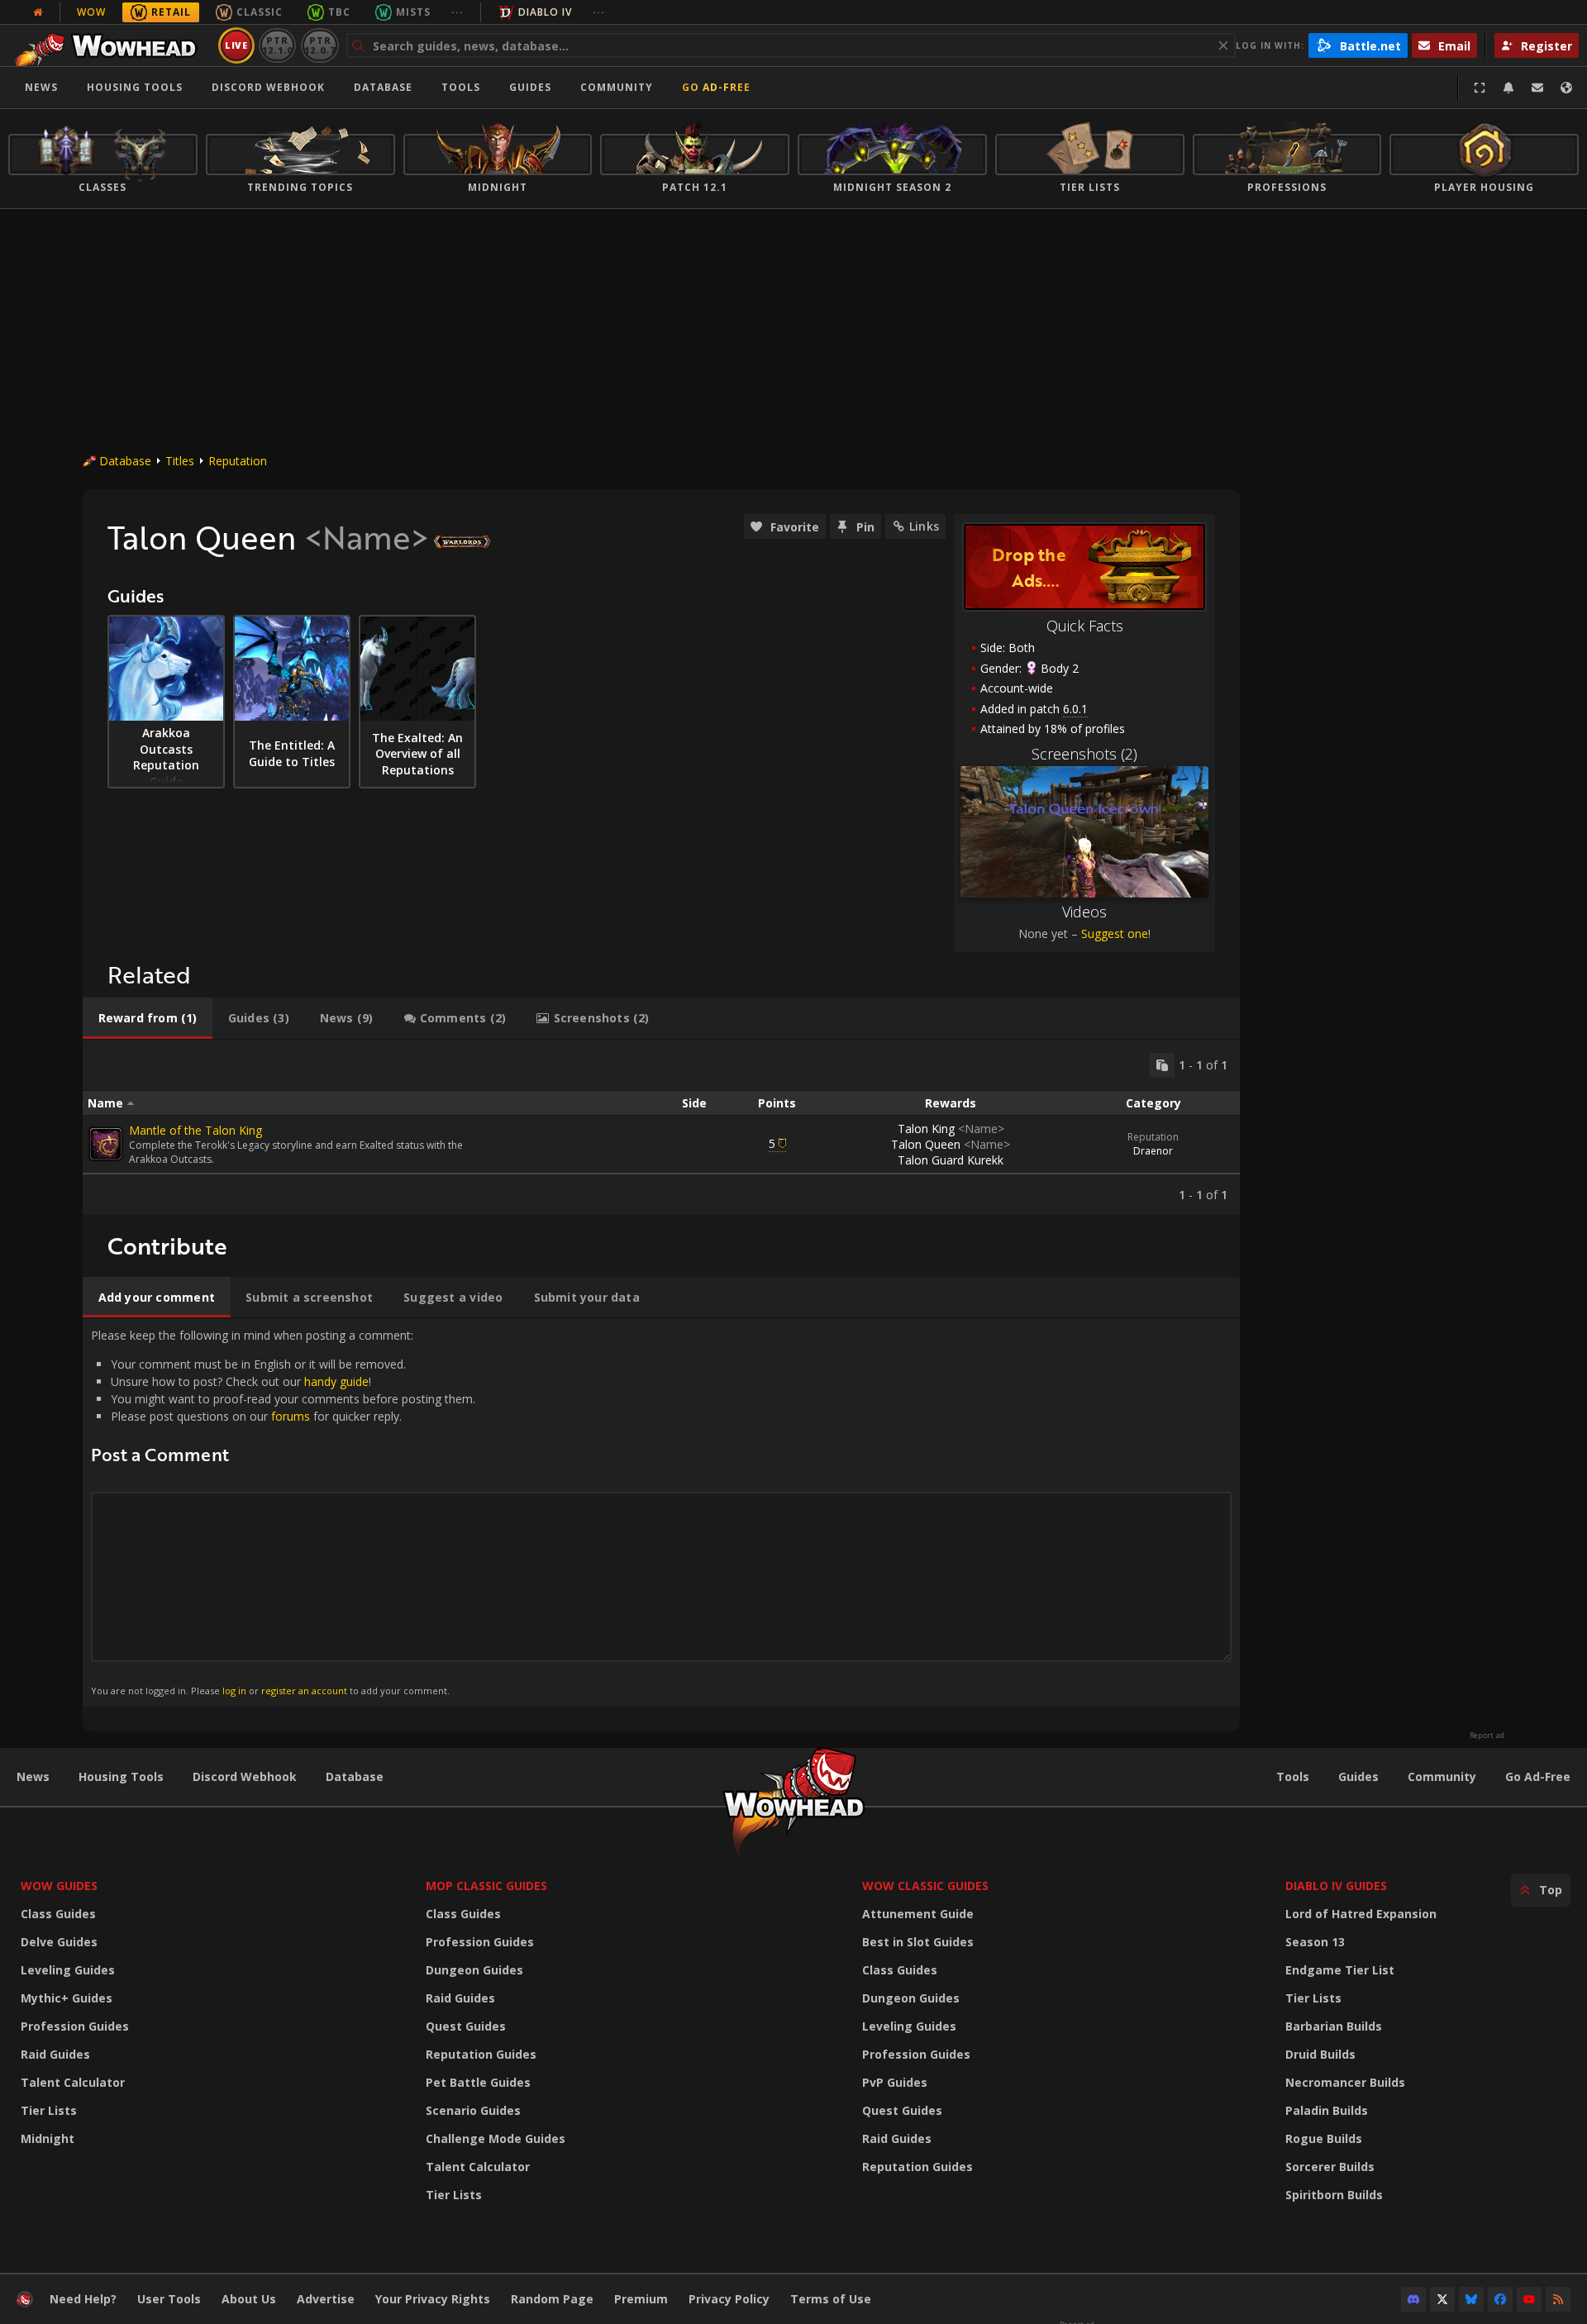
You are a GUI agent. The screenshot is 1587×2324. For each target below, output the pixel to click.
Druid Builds (1320, 2054)
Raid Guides (55, 2054)
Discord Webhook (268, 87)
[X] (1442, 2299)
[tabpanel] (661, 1128)
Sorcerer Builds (1330, 2167)
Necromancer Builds (1345, 2082)
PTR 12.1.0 (277, 45)
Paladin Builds (1327, 2110)
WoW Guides (59, 1886)
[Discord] (1413, 2299)
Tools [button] (461, 87)
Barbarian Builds (1334, 2026)
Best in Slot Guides (918, 1942)
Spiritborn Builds (1334, 2195)
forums (291, 1416)
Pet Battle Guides (478, 2082)
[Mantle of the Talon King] (106, 1144)
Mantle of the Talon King (195, 1130)
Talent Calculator (73, 2082)
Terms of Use (831, 2299)
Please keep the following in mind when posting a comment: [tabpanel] (283, 1512)
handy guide (336, 1381)
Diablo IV (545, 12)
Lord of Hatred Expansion (1361, 1914)
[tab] (148, 1018)
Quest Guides (466, 2026)
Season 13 (1315, 1942)
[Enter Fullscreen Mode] (1480, 88)
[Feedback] (1537, 88)
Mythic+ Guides (67, 1998)
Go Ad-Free (716, 87)
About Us (249, 2299)
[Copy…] (1162, 1065)
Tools (1293, 1776)
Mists (413, 12)
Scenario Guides (473, 2110)
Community (617, 87)
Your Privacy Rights (433, 2299)
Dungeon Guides (474, 1970)
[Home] (110, 45)
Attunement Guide (918, 1914)
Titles (180, 461)
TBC (339, 12)
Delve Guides (59, 1942)
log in (234, 1691)
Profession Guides (75, 2026)
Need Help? (83, 2299)
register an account (304, 1691)
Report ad (1487, 1736)
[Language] (1566, 88)
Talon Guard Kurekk (951, 1160)
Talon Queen (951, 1144)
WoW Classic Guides (925, 1886)
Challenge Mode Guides (496, 2138)
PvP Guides (895, 2082)
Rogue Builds (1324, 2138)
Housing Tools (121, 1776)
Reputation (238, 461)
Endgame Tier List (1340, 1970)
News (41, 87)
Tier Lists (49, 2110)
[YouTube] (1529, 2299)
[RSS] (1558, 2299)
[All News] (38, 12)
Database (383, 87)
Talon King (951, 1129)
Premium (641, 2299)
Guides (530, 87)
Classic (260, 12)
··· (458, 12)
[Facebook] (1500, 2299)
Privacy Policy (729, 2299)
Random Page (552, 2299)
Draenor (1153, 1151)
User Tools (169, 2299)
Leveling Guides (68, 1970)
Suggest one (1115, 933)
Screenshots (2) (1084, 754)
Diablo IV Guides (1336, 1886)
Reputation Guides (481, 2054)
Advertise (326, 2299)
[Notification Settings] (1508, 88)
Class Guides (58, 1914)
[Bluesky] (1471, 2299)
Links (924, 526)
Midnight (48, 2138)
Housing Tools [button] (135, 87)
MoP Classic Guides (486, 1886)
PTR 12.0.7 (319, 45)
